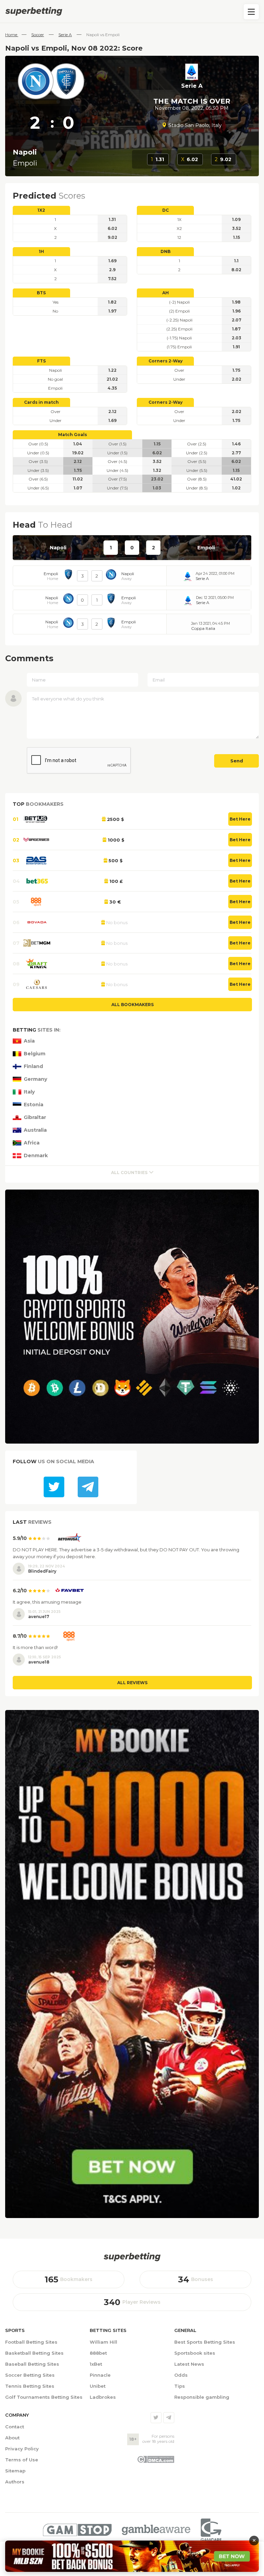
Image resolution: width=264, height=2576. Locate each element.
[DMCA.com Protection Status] (156, 2461)
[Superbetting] (132, 11)
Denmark (36, 1156)
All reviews (132, 1683)
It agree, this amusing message (47, 1602)
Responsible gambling (202, 2397)
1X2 (41, 210)
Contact (15, 2427)
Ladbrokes (103, 2397)
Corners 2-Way (166, 361)
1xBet (96, 2364)
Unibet (98, 2386)
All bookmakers (133, 1005)
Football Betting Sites (31, 2342)
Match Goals (73, 435)
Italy (29, 1092)
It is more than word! (35, 1647)
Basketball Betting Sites (34, 2353)
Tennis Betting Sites (30, 2386)
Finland (33, 1067)
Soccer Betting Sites (30, 2375)
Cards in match (41, 402)
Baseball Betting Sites (32, 2364)
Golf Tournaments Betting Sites (44, 2397)
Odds (181, 2375)
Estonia (34, 1105)
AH (166, 293)
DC (166, 210)
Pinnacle (100, 2375)
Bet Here (240, 819)
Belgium (35, 1054)
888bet (98, 2353)
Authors (15, 2482)
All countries (129, 1173)
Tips (180, 2386)
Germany (35, 1079)
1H (41, 251)
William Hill (103, 2342)
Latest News (189, 2364)
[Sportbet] (132, 2257)
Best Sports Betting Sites (205, 2342)
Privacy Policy (22, 2449)
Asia (29, 1041)
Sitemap (15, 2471)
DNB (166, 251)
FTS (41, 361)
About (12, 2438)
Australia (35, 1130)
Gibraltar (35, 1117)
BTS (41, 293)
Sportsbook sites (195, 2353)
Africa (32, 1143)
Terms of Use (22, 2460)
